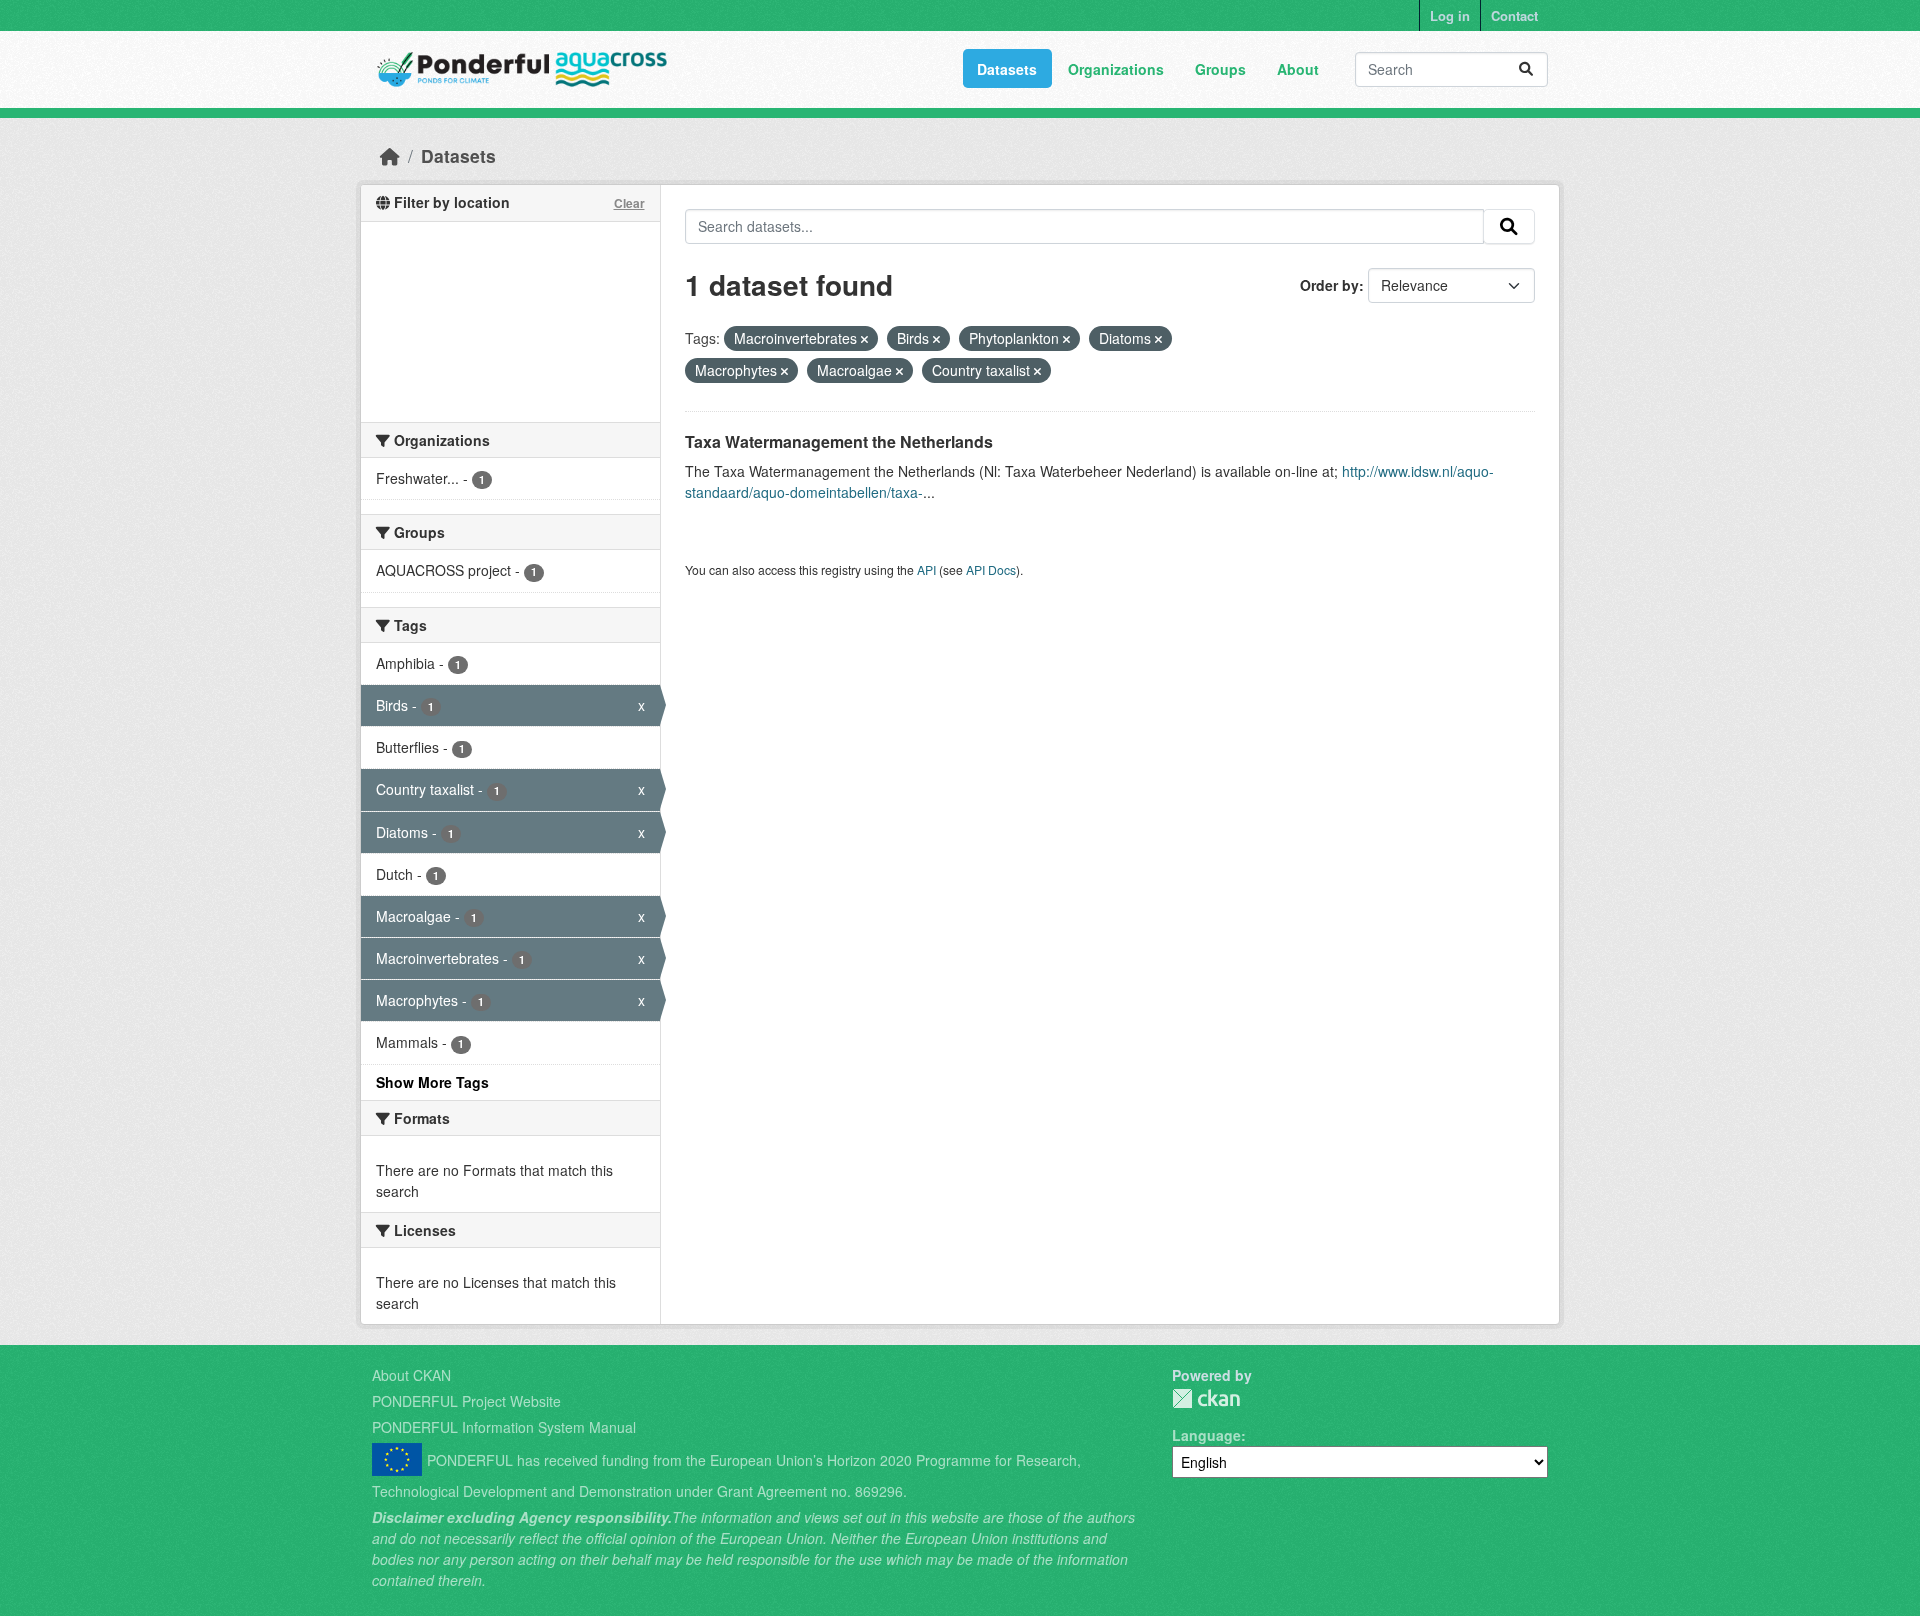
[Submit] (1526, 69)
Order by (1329, 285)
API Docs (991, 569)
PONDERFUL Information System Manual (504, 1427)
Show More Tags (432, 1082)
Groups (1220, 69)
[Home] (390, 155)
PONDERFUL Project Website (466, 1401)
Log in (1450, 15)
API (926, 569)
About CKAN (411, 1375)
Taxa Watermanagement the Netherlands (839, 441)
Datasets (1007, 69)
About (1298, 69)
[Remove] (864, 339)
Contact (1514, 15)
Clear (629, 203)
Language (1206, 1435)
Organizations (1116, 69)
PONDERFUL (1206, 1398)
